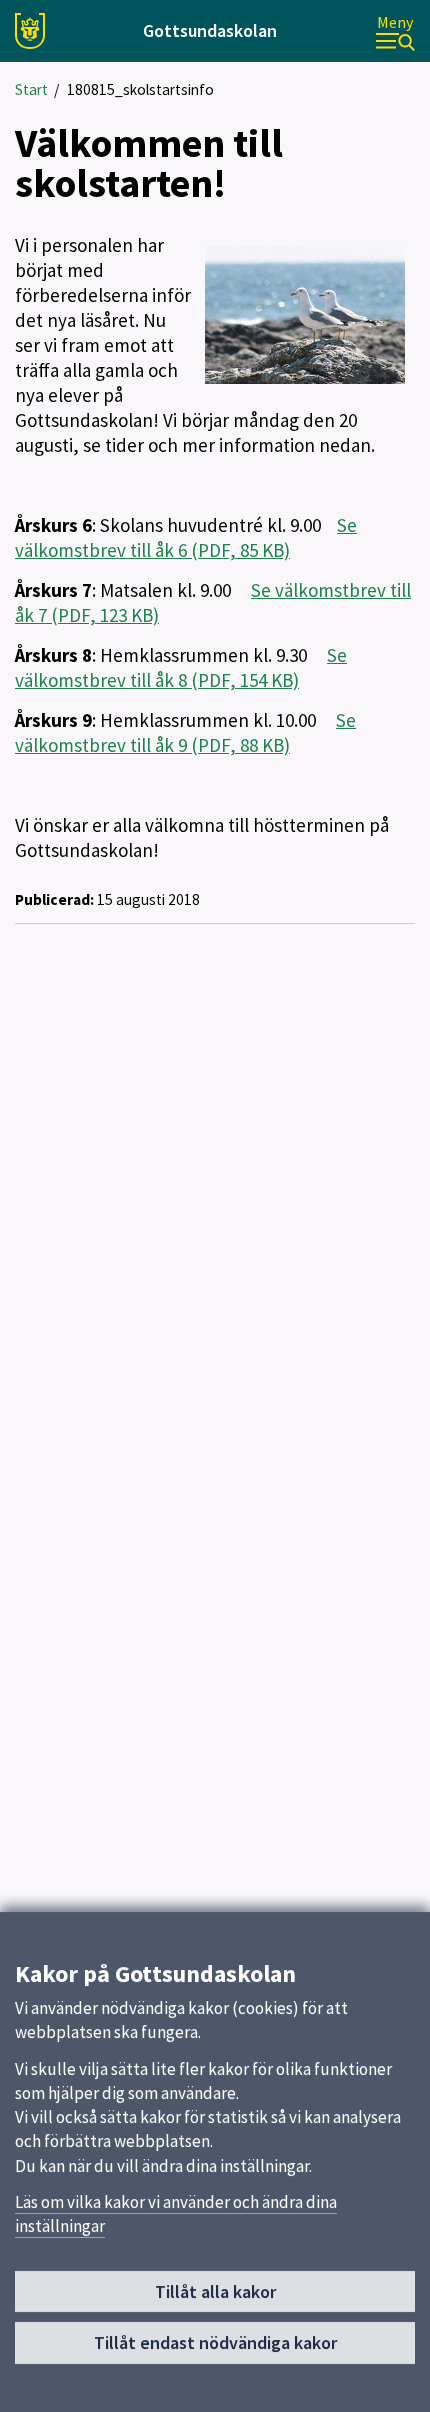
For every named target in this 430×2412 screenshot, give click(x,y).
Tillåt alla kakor (215, 2291)
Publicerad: (54, 899)
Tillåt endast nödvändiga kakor (215, 2342)
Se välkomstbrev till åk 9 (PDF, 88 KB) (185, 732)
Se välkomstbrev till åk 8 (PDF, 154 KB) (181, 667)
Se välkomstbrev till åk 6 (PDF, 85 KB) (186, 537)
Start (31, 89)
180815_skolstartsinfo (140, 89)
